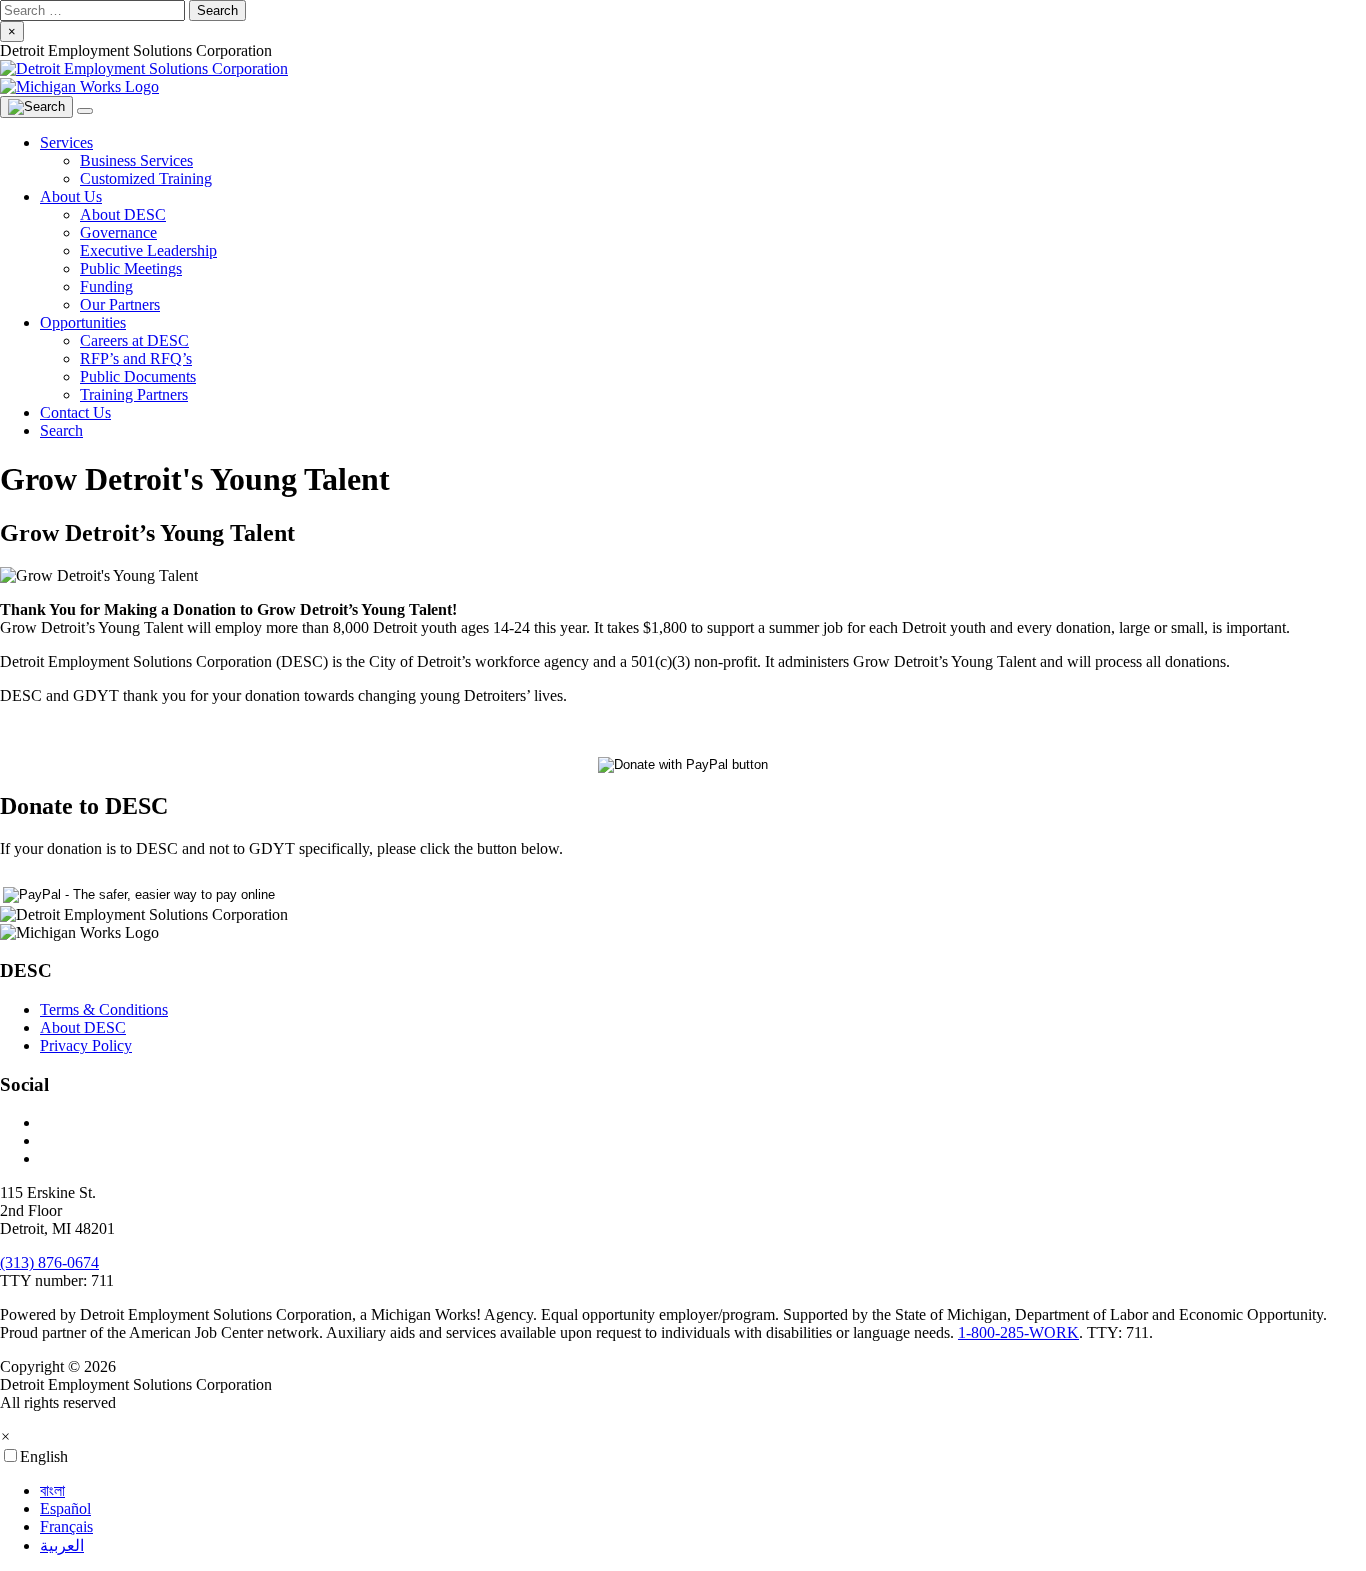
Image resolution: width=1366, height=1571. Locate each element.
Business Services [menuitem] (136, 160)
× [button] (5, 1436)
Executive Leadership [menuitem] (148, 250)
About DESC (83, 1027)
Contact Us (75, 412)
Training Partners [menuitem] (134, 394)
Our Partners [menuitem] (120, 304)
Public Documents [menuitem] (138, 376)
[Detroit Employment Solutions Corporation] (683, 78)
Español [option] (65, 1508)
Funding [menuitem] (106, 286)
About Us (71, 196)
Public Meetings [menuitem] (131, 268)
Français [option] (66, 1526)
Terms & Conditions (104, 1009)
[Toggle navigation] (85, 111)
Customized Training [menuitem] (146, 178)
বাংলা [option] (52, 1490)
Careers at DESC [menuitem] (134, 340)
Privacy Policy (86, 1045)
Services (66, 142)
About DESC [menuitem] (123, 214)
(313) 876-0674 (49, 1262)
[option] (703, 1491)
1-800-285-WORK (1018, 1332)
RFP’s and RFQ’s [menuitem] (136, 358)
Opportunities (83, 322)
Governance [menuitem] (118, 232)
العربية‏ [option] (62, 1545)
